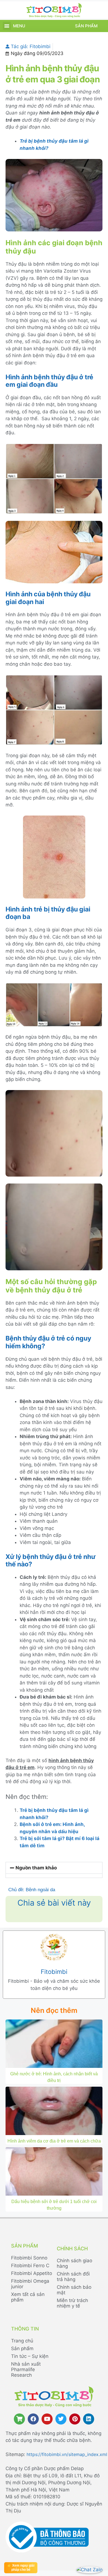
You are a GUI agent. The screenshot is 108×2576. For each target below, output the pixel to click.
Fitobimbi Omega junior (30, 2284)
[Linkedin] (89, 2419)
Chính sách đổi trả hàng (73, 2277)
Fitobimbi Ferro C (30, 2266)
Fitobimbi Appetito (32, 2273)
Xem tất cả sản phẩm (28, 2297)
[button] (7, 26)
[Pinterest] (75, 2419)
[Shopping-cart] (19, 2419)
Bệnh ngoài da (40, 1890)
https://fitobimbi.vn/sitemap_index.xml (67, 2454)
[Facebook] (33, 2419)
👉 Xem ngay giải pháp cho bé (21, 2568)
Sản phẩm (86, 26)
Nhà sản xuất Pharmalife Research (26, 2369)
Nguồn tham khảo (36, 1868)
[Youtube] (47, 2419)
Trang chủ (22, 2341)
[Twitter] (61, 2419)
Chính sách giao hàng (74, 2263)
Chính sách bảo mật (74, 2290)
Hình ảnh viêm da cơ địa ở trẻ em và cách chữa (54, 2141)
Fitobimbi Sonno (29, 2258)
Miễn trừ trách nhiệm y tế (72, 2303)
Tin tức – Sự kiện (30, 2356)
